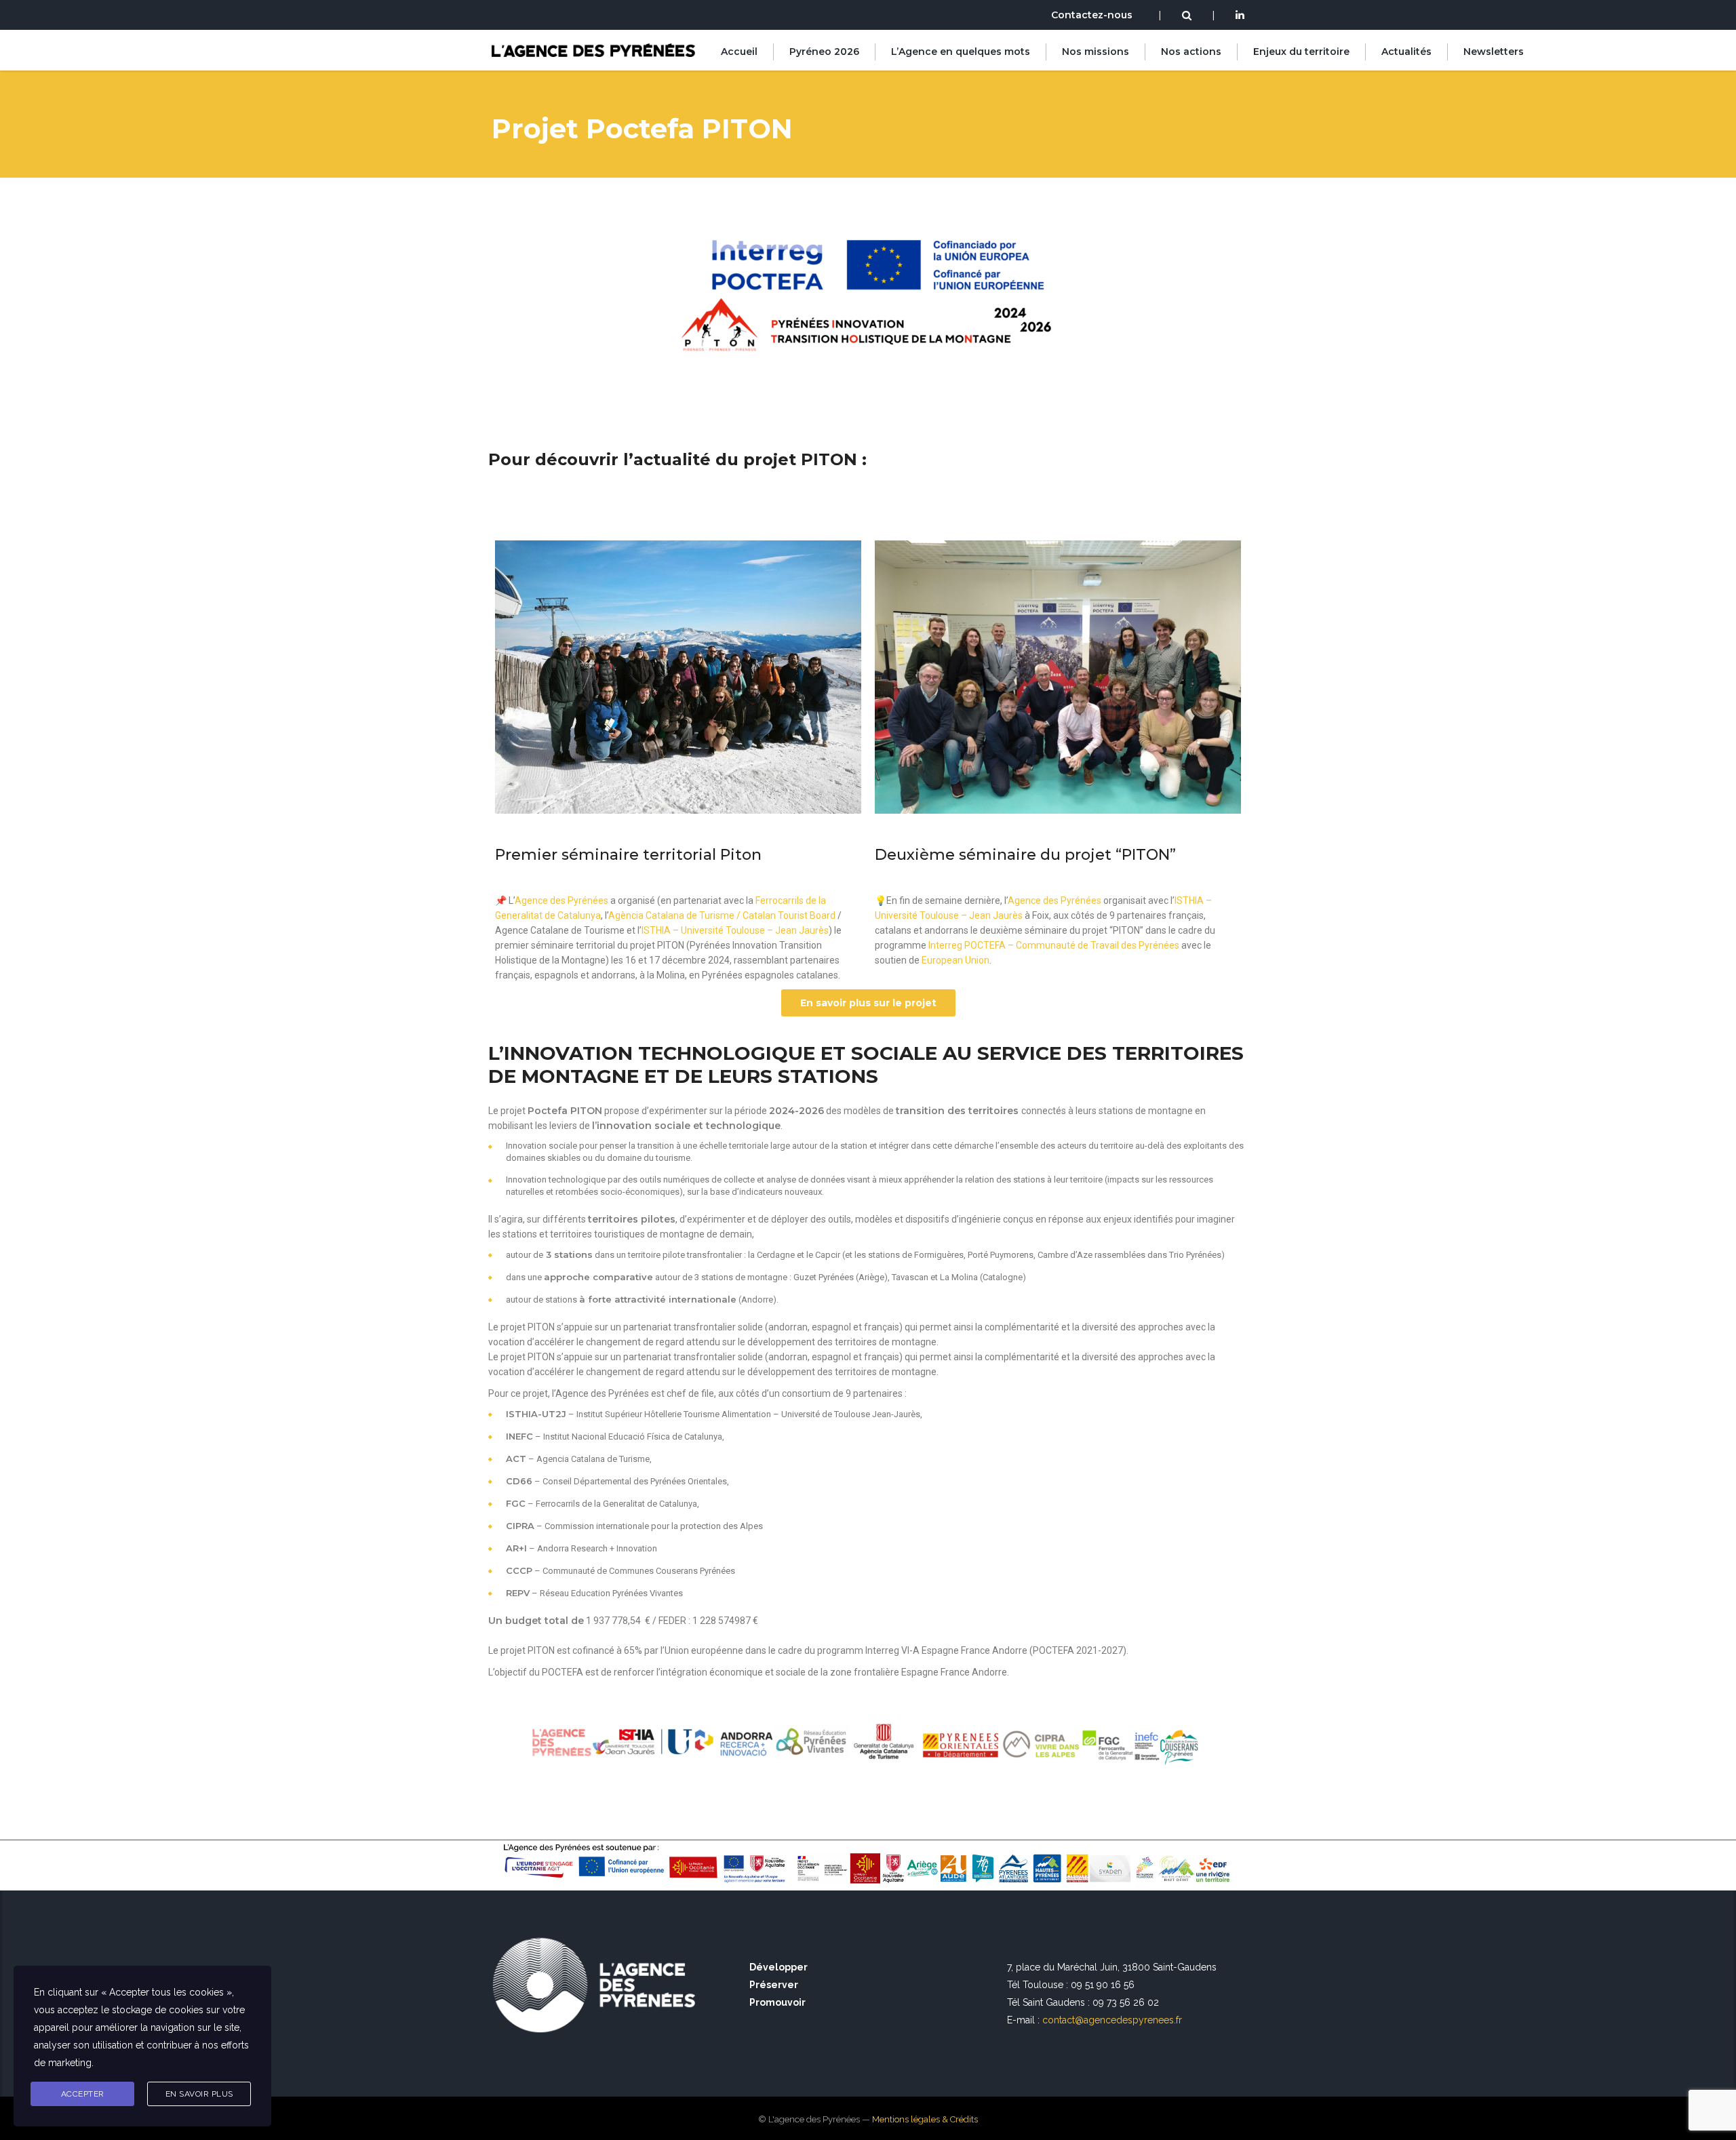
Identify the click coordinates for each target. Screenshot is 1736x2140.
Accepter (83, 2094)
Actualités (1406, 52)
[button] (868, 1003)
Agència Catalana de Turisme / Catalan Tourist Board (722, 915)
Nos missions (1096, 52)
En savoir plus (199, 2094)
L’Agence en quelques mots (961, 52)
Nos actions (1191, 52)
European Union (955, 960)
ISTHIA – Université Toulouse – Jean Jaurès (735, 930)
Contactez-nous (1092, 15)
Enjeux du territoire (1301, 52)
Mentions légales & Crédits (925, 2119)
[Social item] (1240, 16)
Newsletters (1494, 52)
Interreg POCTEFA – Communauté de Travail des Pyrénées (1054, 945)
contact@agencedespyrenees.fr (1112, 2020)
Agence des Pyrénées (561, 900)
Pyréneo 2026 (824, 52)
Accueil (739, 52)
